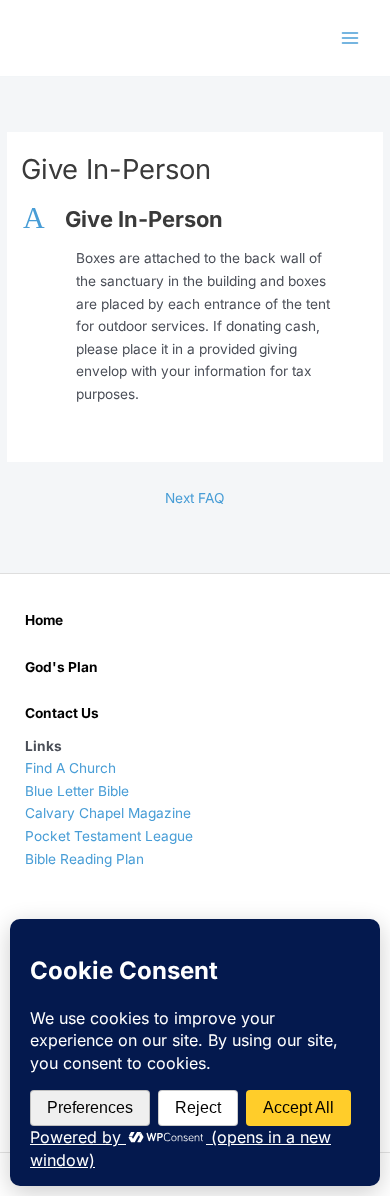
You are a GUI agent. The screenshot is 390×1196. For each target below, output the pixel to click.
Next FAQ (194, 498)
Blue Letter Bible (77, 791)
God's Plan (61, 667)
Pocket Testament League (109, 836)
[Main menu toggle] (350, 38)
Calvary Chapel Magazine (108, 813)
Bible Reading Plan (84, 859)
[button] (195, 219)
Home (44, 620)
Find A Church (70, 768)
